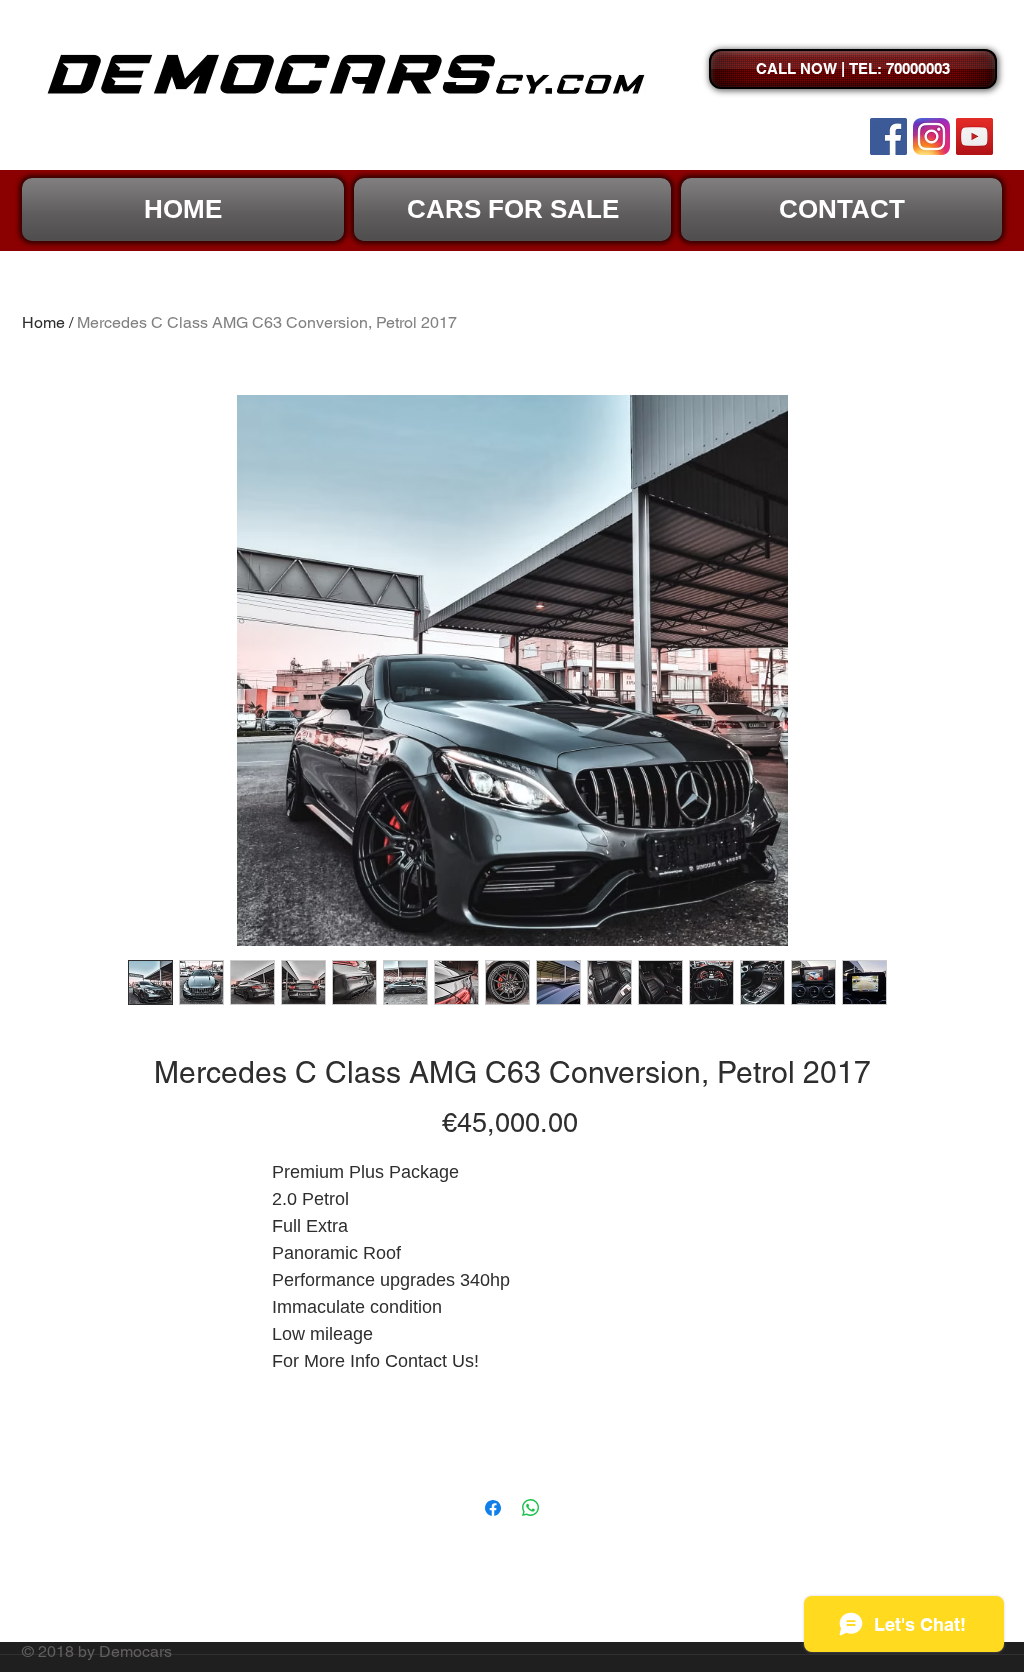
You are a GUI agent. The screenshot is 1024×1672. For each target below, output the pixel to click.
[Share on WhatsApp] (531, 1508)
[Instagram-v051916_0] (931, 136)
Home (43, 322)
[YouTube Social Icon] (974, 136)
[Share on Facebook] (493, 1508)
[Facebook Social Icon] (888, 136)
